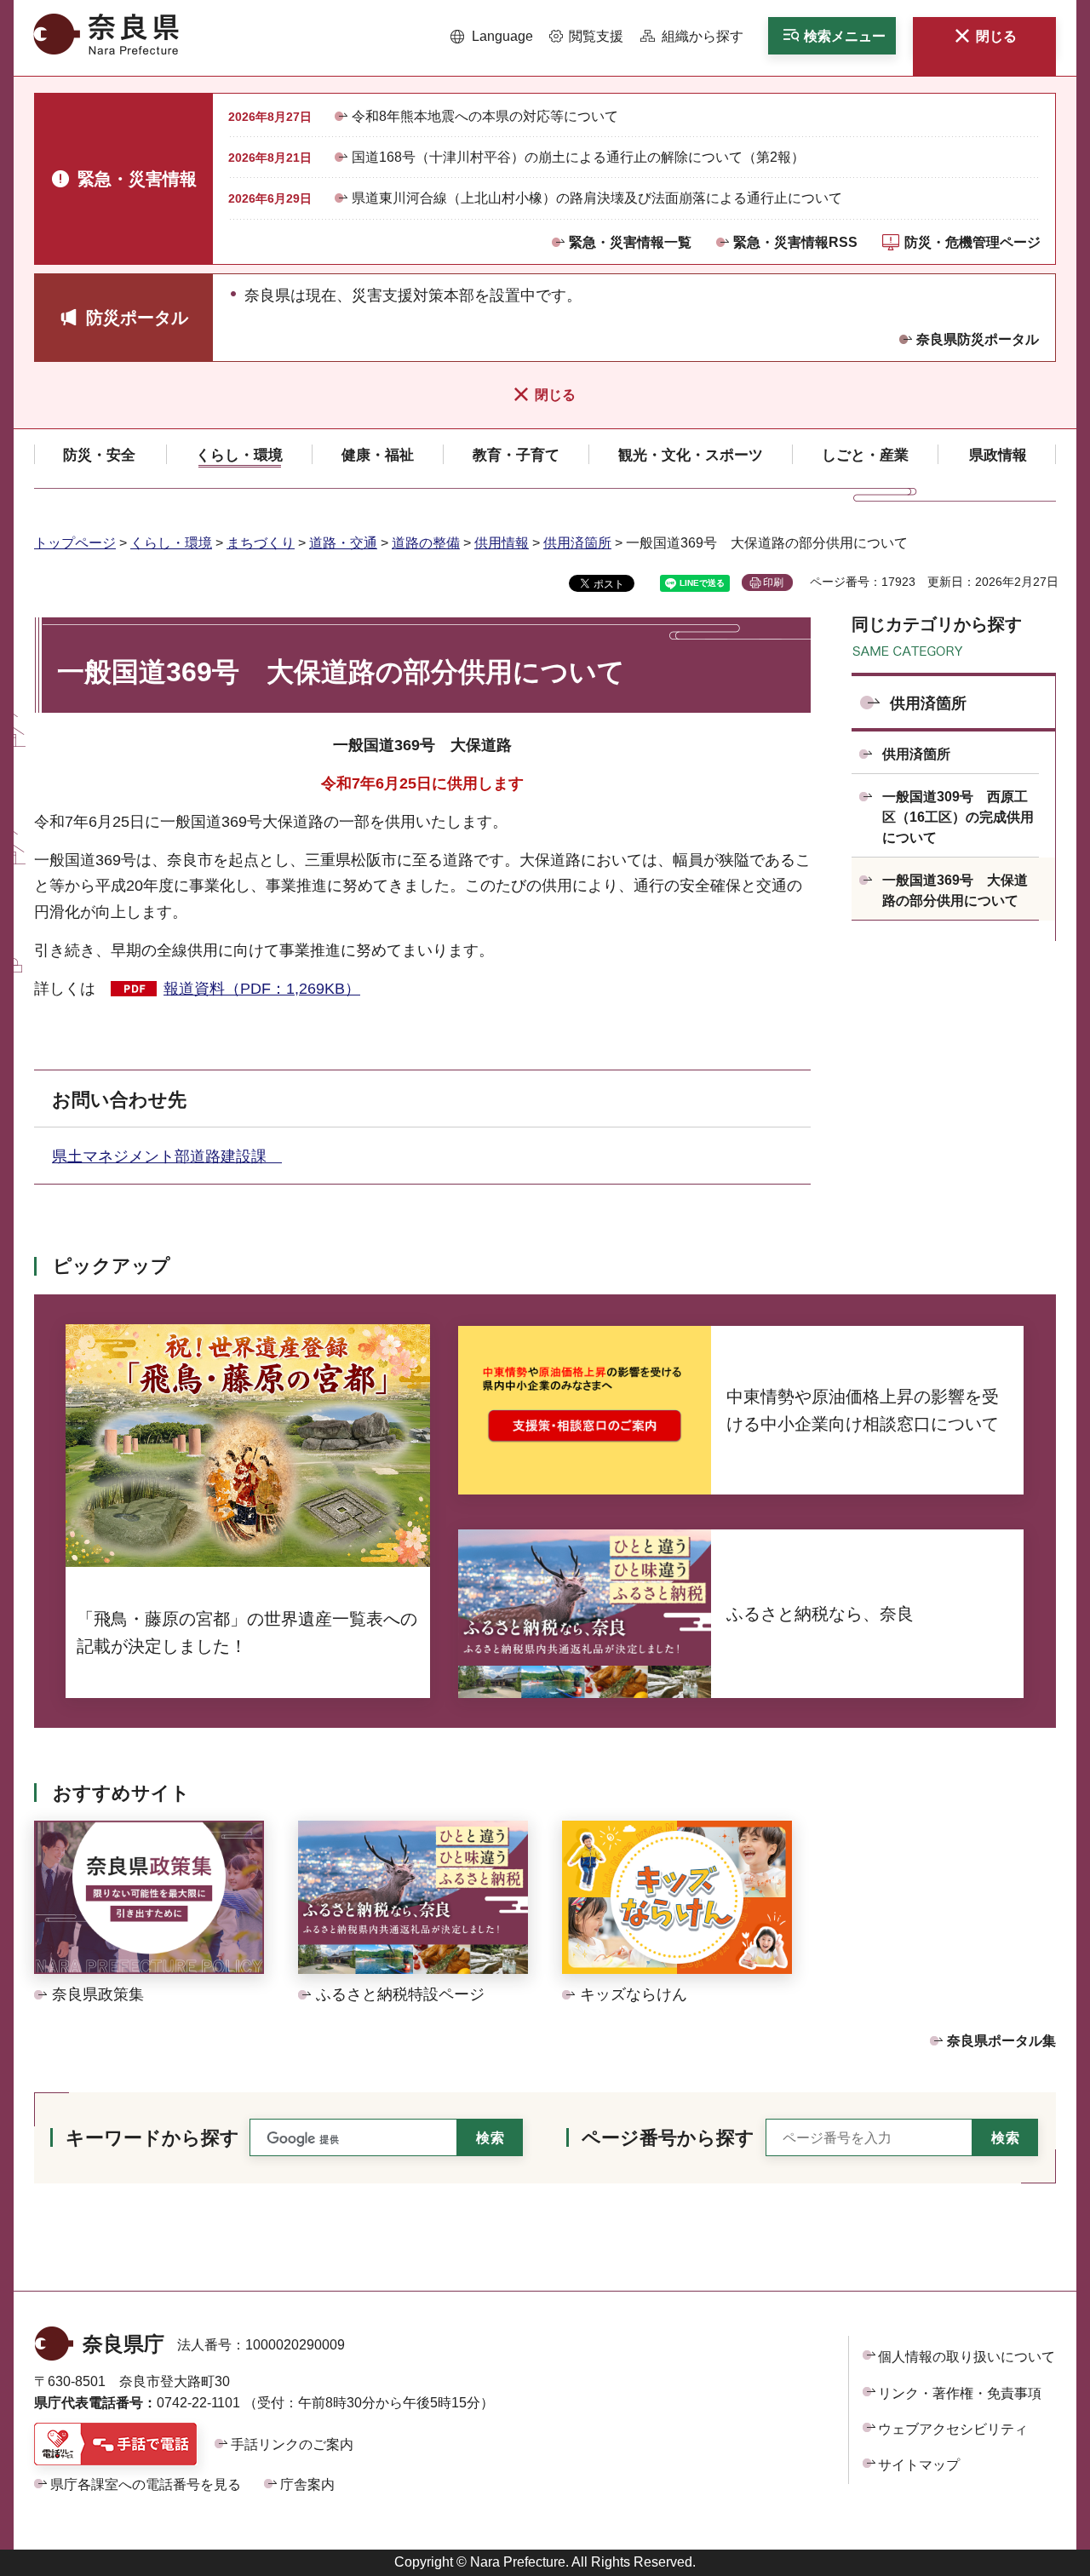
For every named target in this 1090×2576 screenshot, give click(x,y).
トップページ (75, 543)
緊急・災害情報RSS (795, 242)
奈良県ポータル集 (1001, 2041)
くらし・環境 (171, 543)
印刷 (773, 582)
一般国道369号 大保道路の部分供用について (955, 890)
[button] (492, 37)
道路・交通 (343, 543)
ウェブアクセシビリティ (953, 2429)
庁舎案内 (307, 2484)
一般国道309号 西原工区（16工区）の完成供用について (958, 817)
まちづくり (261, 543)
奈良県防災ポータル (978, 339)
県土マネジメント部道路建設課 (167, 1156)
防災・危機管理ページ (972, 242)
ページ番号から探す (668, 2138)
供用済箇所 (577, 543)
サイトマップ (919, 2465)
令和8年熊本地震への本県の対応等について (485, 116)
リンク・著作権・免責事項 (960, 2393)
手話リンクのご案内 (292, 2444)
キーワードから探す (152, 2138)
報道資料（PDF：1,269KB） (262, 989)
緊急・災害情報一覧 (630, 242)
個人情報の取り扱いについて (967, 2357)
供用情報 (502, 543)
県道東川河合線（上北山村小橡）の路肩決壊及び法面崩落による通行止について (597, 198)
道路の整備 (426, 543)
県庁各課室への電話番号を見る (146, 2484)
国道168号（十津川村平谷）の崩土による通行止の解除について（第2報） (578, 157)
